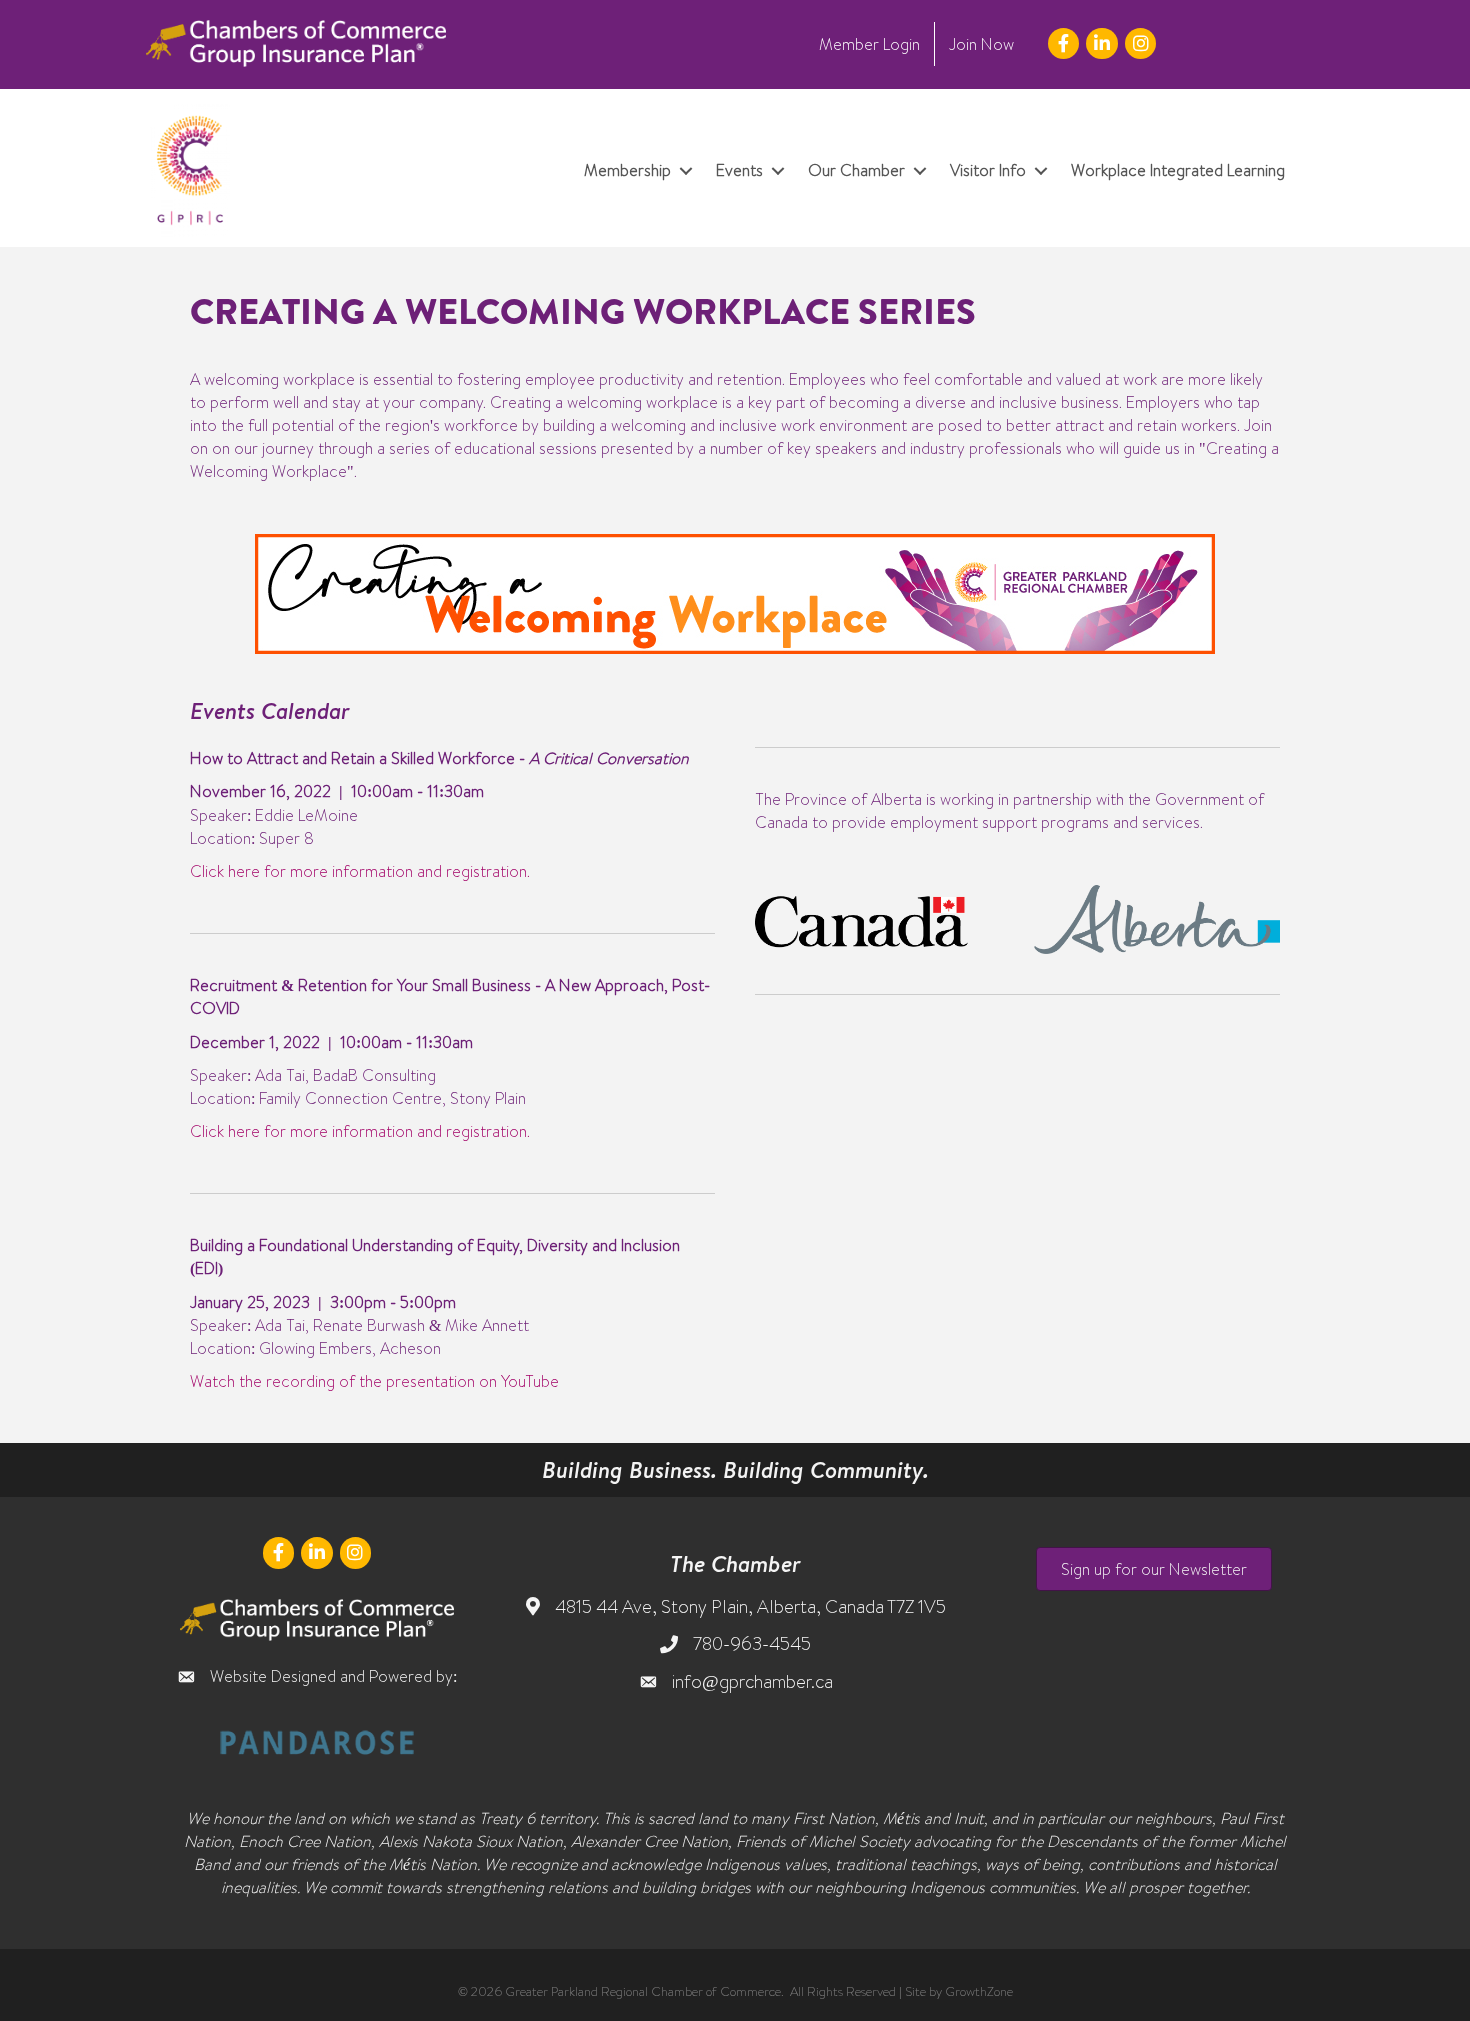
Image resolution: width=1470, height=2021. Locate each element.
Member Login (869, 44)
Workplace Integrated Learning (1178, 170)
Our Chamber (856, 170)
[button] (1154, 1569)
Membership (627, 170)
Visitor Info (988, 170)
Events (739, 170)
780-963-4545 (752, 1643)
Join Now (981, 44)
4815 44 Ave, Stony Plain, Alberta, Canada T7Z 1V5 (750, 1606)
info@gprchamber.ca (752, 1681)
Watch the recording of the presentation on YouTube (374, 1381)
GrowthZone (979, 1991)
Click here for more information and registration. (360, 871)
